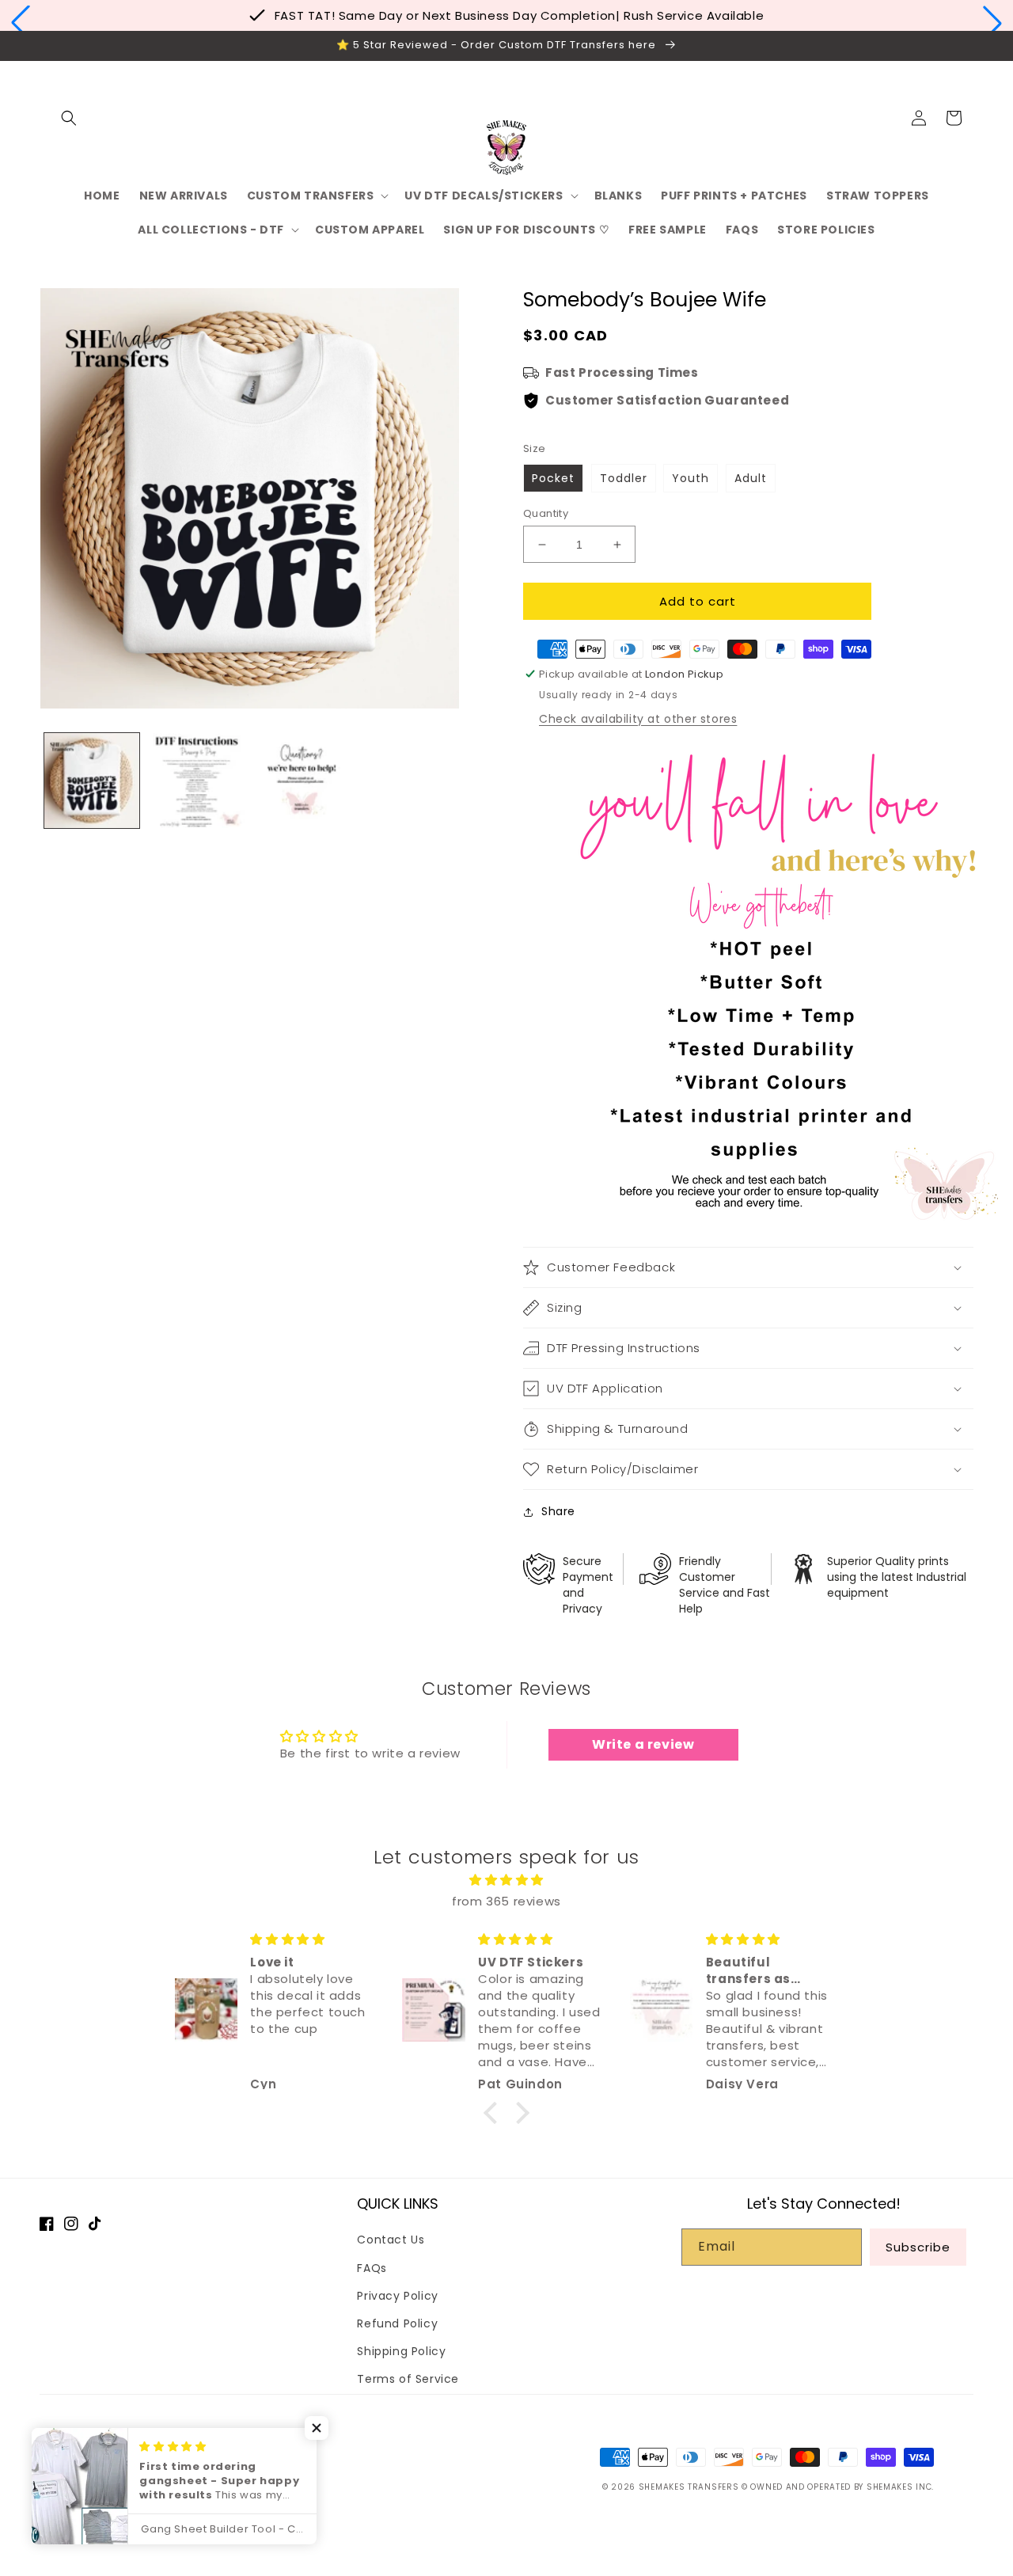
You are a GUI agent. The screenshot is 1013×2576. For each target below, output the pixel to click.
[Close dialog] (684, 1064)
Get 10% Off (506, 1442)
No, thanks (506, 1493)
